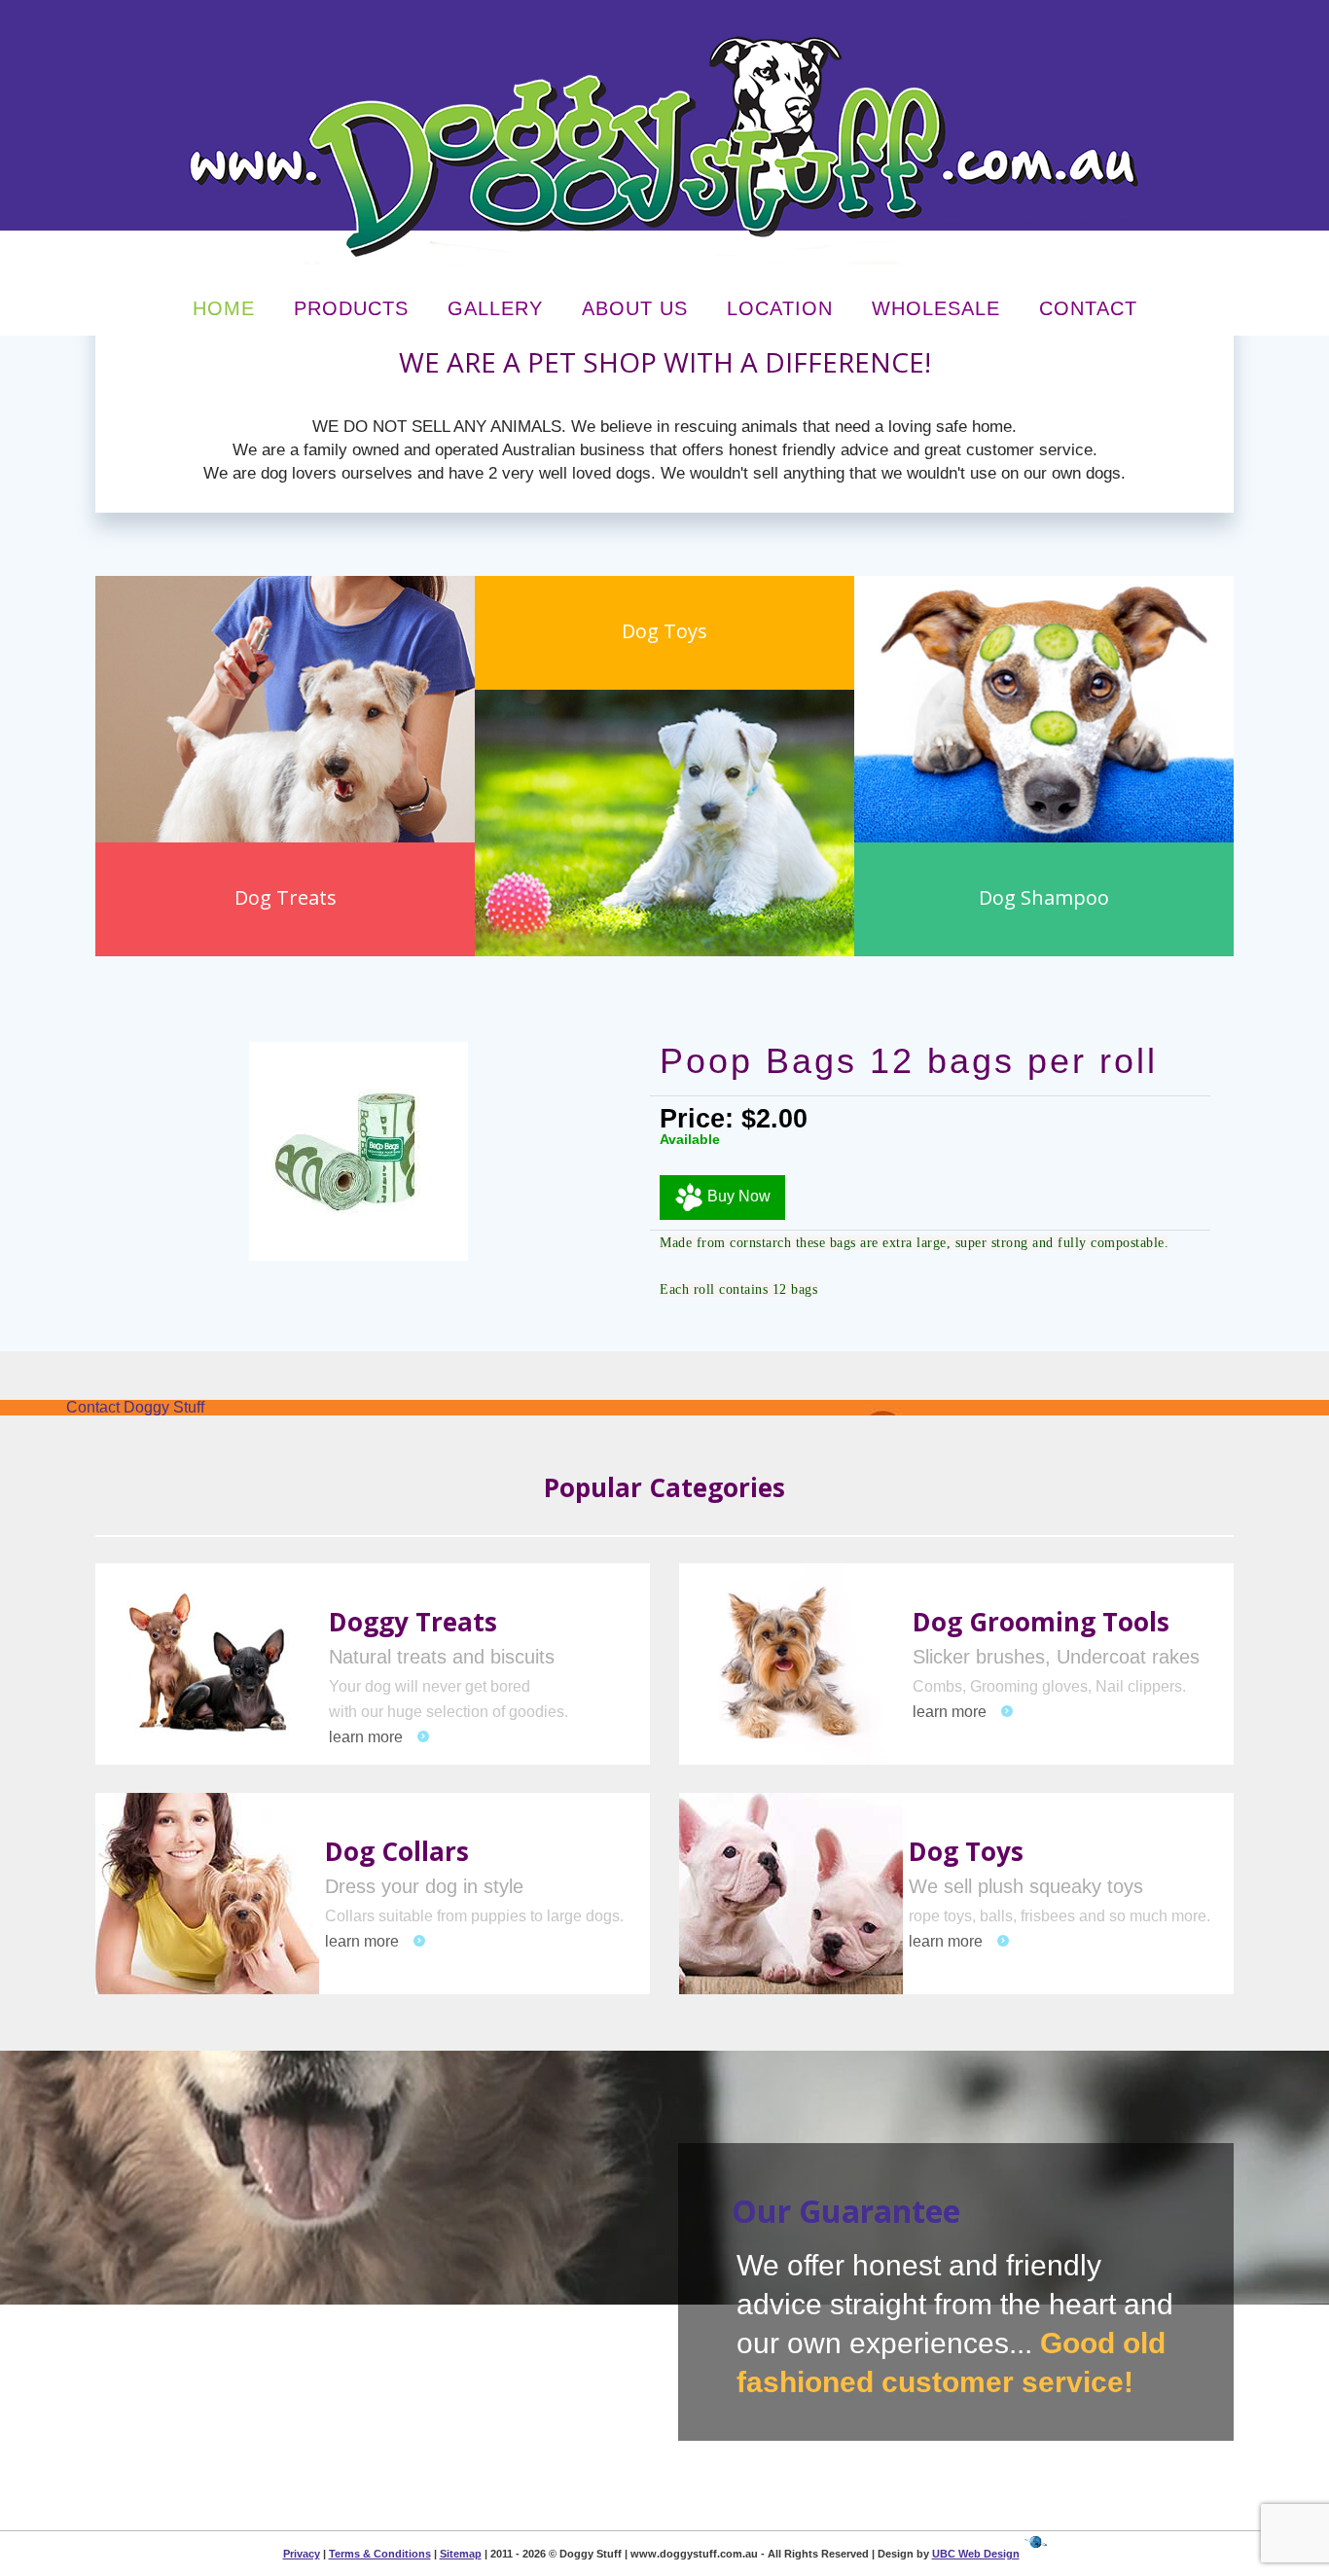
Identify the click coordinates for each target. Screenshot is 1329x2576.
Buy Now (737, 1196)
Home (224, 308)
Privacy (302, 2554)
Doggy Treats (413, 1622)
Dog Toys (966, 1851)
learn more (366, 1737)
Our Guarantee (846, 2211)
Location (780, 308)
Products (351, 308)
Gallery (495, 308)
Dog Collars (397, 1851)
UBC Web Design (976, 2554)
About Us (635, 308)
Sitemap (461, 2554)
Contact (1088, 308)
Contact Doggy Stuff (135, 1407)
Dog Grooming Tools (1041, 1622)
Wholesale (936, 308)
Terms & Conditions (380, 2554)
